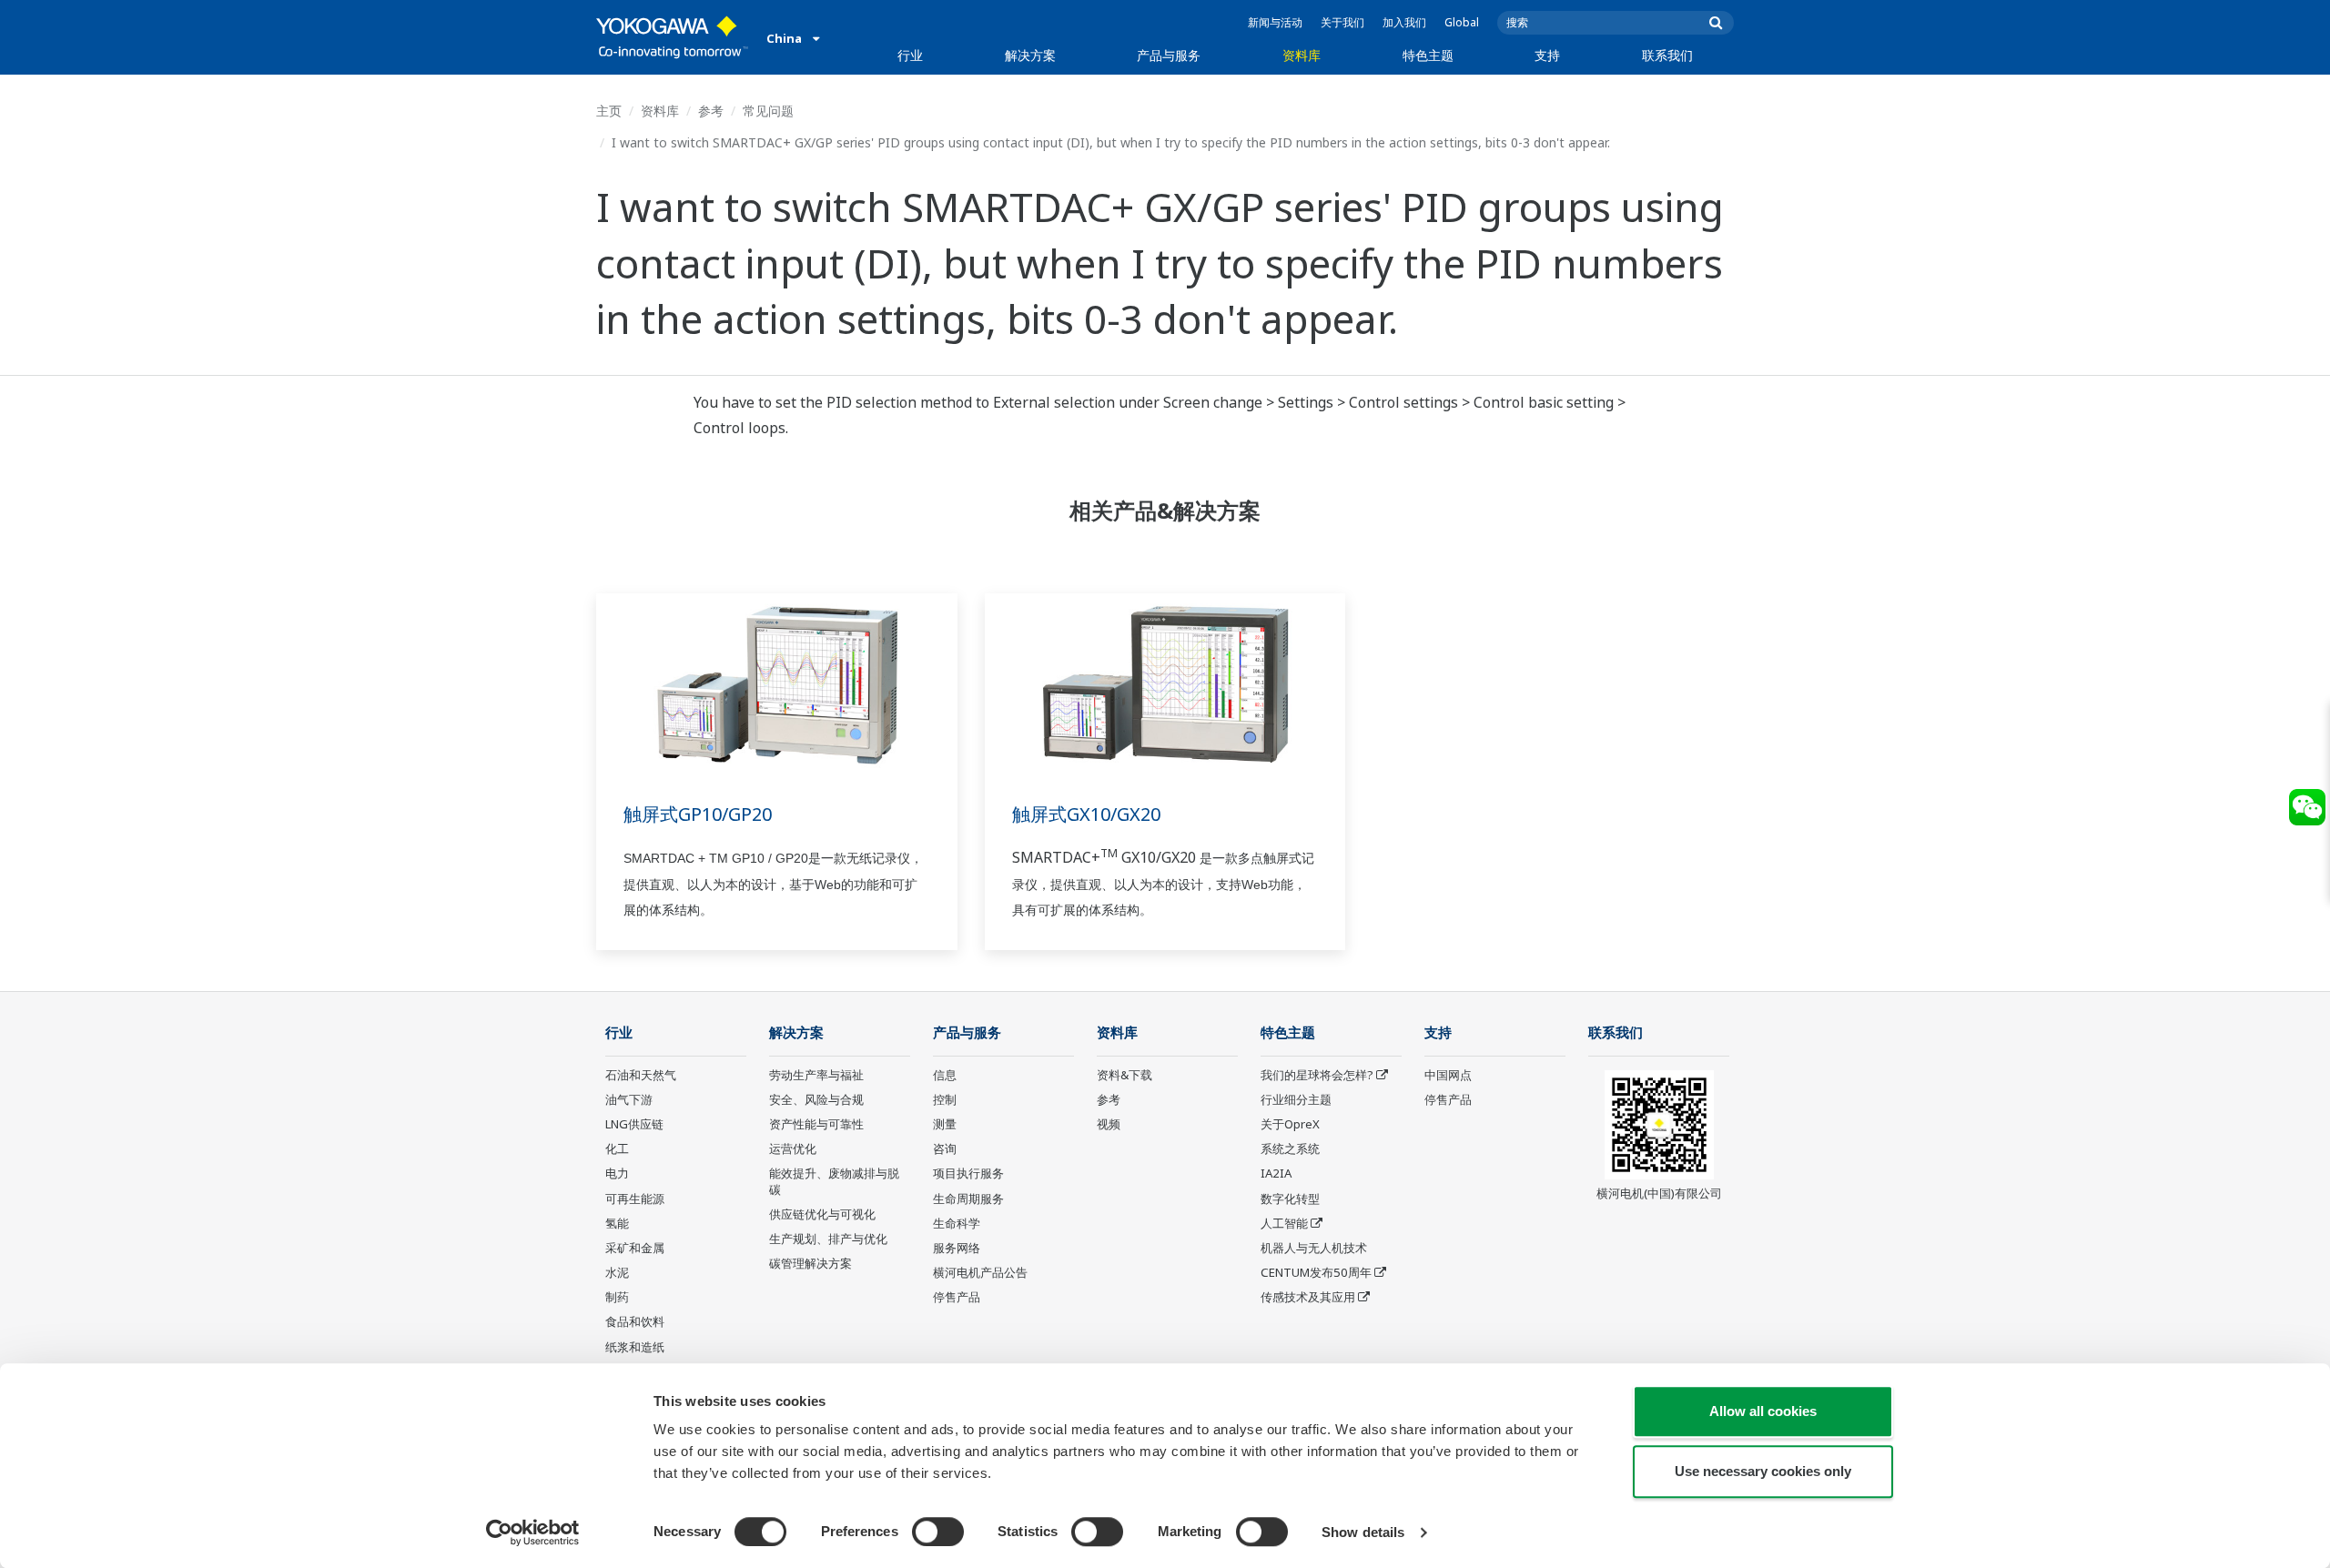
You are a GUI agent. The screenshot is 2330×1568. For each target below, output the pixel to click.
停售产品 (957, 1297)
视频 (1109, 1124)
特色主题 (1428, 55)
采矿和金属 (635, 1248)
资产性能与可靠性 (816, 1124)
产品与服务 (1169, 55)
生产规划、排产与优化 (828, 1239)
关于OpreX (1290, 1124)
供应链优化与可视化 (822, 1214)
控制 (945, 1099)
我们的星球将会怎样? (1317, 1075)
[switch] (938, 1532)
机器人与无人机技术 (1314, 1248)
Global (1462, 22)
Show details (1363, 1532)
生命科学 (957, 1223)
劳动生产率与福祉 (816, 1075)
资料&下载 (1124, 1075)
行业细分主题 (1296, 1099)
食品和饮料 (635, 1321)
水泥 (617, 1272)
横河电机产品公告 (980, 1272)
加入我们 (1404, 22)
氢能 (617, 1223)
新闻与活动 (1275, 22)
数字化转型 (1290, 1199)
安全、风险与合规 (816, 1099)
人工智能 (1284, 1223)
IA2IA (1276, 1173)
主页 (609, 111)
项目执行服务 (968, 1173)
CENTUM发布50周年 (1316, 1272)
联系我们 (1667, 55)
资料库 (1302, 55)
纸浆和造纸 (635, 1347)
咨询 (945, 1148)
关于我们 (1342, 22)
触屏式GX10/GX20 (1086, 814)
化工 (617, 1148)
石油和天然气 (641, 1075)
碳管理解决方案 (810, 1263)
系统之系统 (1290, 1148)
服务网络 (957, 1248)
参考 (711, 111)
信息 (945, 1075)
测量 (945, 1124)
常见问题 (768, 111)
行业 (910, 55)
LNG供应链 (634, 1124)
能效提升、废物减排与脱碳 (834, 1181)
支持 (1547, 55)
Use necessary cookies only (1763, 1471)
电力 (617, 1173)
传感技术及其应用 (1308, 1297)
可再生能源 (635, 1199)
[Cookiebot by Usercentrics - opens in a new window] (533, 1533)
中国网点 (1448, 1075)
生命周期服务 (968, 1199)
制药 (617, 1297)
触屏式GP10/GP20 (698, 814)
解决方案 (1030, 55)
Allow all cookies (1763, 1411)
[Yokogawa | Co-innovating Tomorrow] (672, 37)
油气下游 (629, 1099)
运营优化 (793, 1148)
